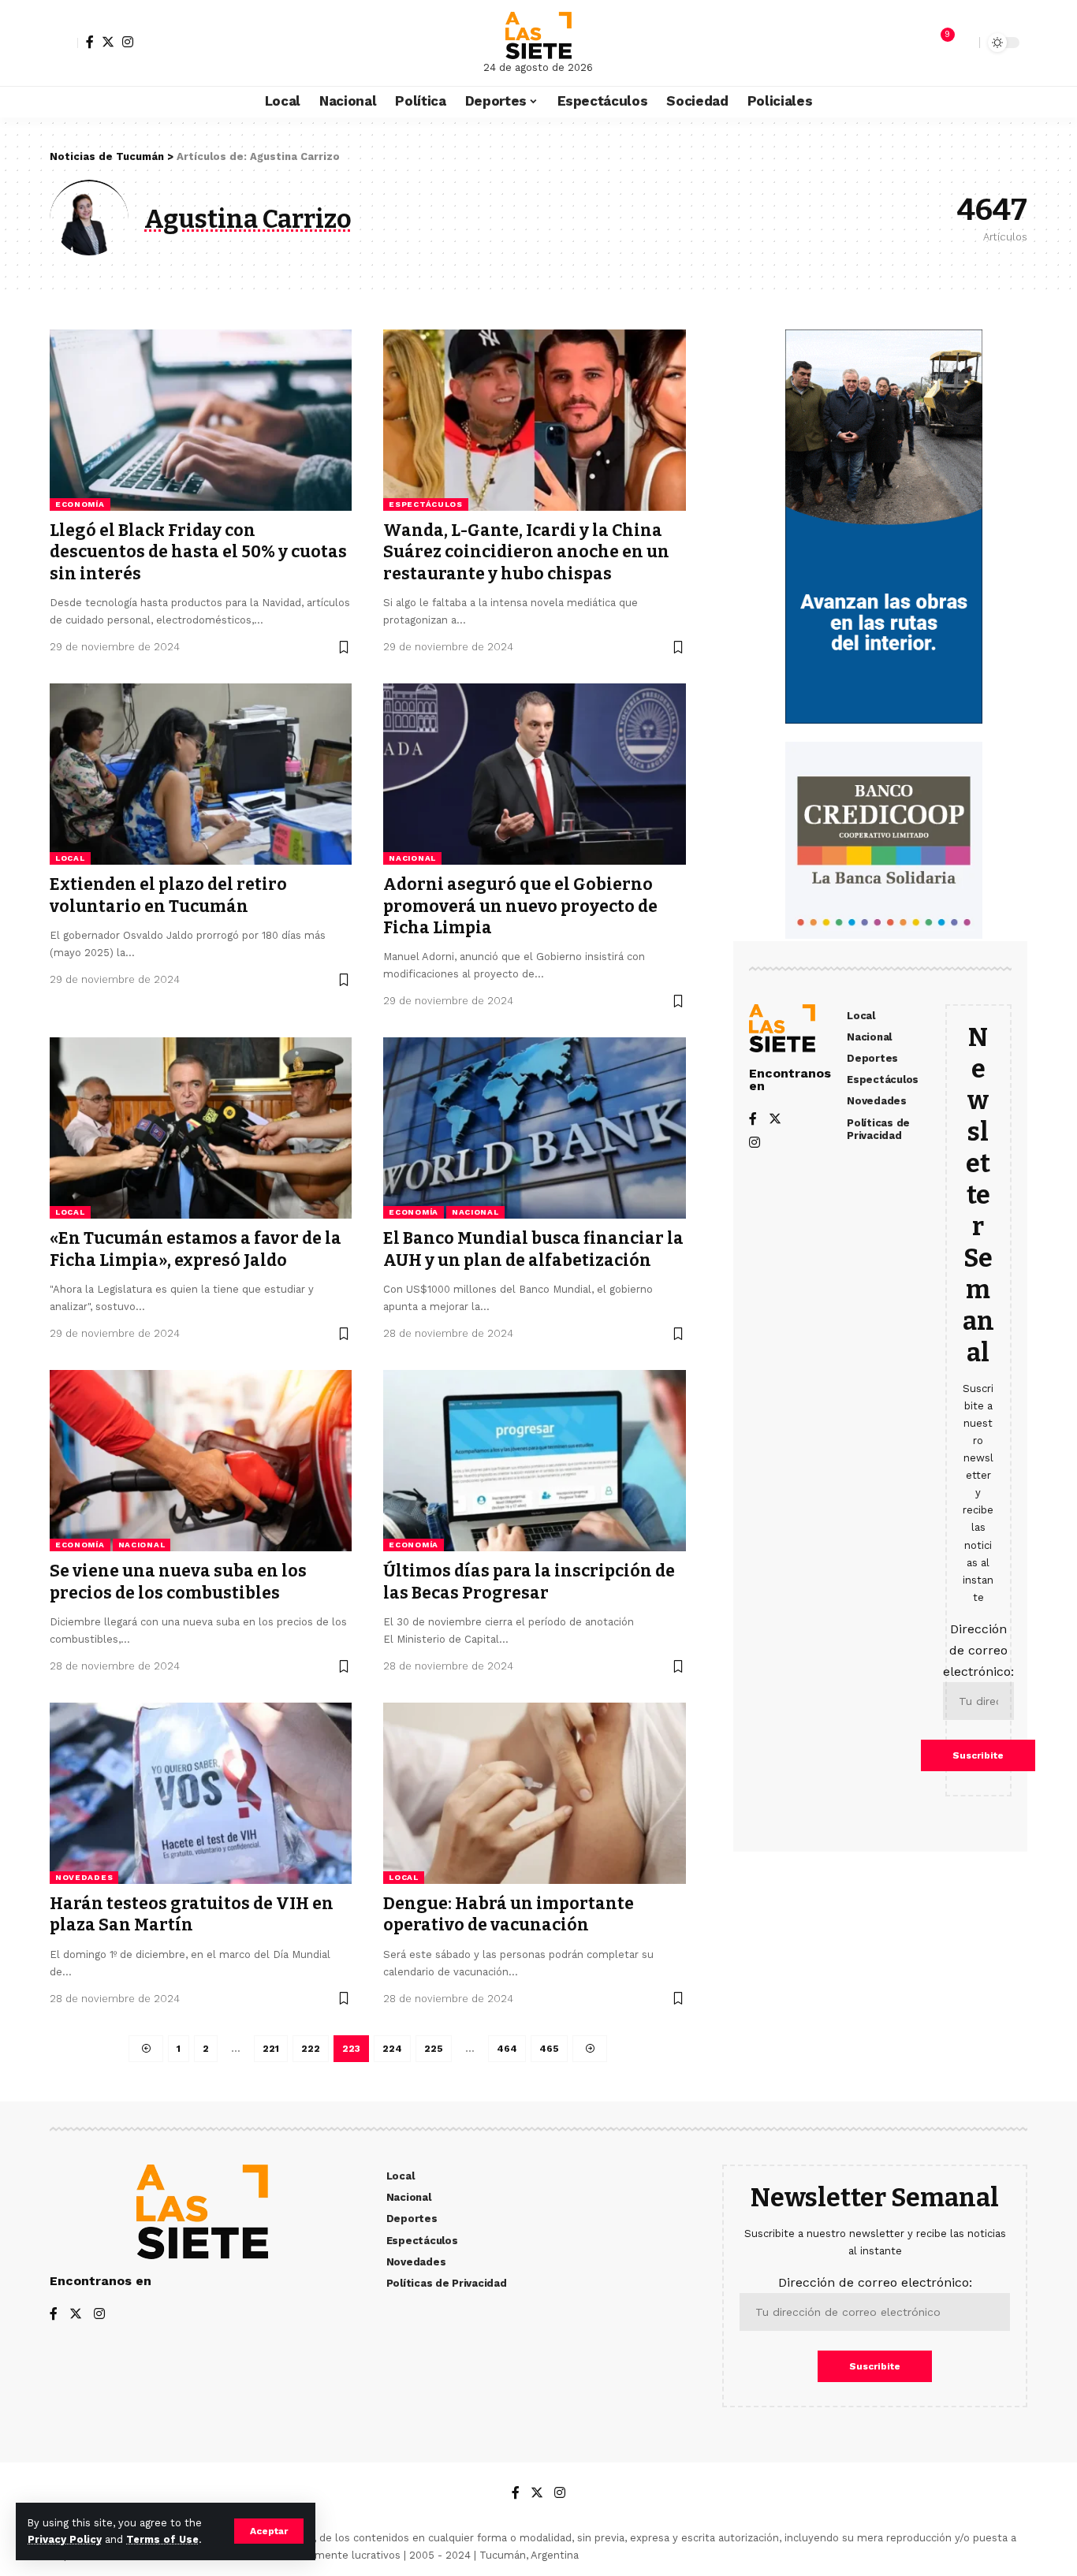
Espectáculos (425, 504)
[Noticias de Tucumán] (538, 35)
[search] (963, 43)
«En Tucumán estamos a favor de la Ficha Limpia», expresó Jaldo (196, 1249)
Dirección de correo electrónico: (978, 1650)
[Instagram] (128, 42)
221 (271, 2049)
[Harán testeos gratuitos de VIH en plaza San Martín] (201, 1793)
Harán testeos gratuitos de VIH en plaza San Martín (192, 1914)
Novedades (84, 1877)
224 (392, 2049)
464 (507, 2049)
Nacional (412, 858)
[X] (108, 42)
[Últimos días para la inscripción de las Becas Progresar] (534, 1461)
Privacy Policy (65, 2539)
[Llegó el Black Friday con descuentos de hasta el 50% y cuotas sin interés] (201, 420)
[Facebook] (90, 42)
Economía (80, 504)
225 (434, 2049)
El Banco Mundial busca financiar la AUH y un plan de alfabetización (533, 1249)
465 (549, 2049)
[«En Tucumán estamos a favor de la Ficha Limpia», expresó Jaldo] (201, 1128)
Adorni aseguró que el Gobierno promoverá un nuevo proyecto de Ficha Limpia (520, 906)
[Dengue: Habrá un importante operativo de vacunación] (534, 1793)
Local (70, 858)
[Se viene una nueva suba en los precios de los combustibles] (201, 1461)
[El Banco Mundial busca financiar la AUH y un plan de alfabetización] (534, 1128)
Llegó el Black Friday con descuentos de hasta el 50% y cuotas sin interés (198, 552)
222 (311, 2049)
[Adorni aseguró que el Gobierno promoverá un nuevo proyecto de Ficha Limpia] (534, 774)
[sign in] (64, 43)
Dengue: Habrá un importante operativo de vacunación (509, 1914)
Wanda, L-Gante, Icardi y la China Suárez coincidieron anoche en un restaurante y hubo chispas (526, 552)
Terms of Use (162, 2539)
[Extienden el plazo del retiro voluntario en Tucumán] (201, 774)
